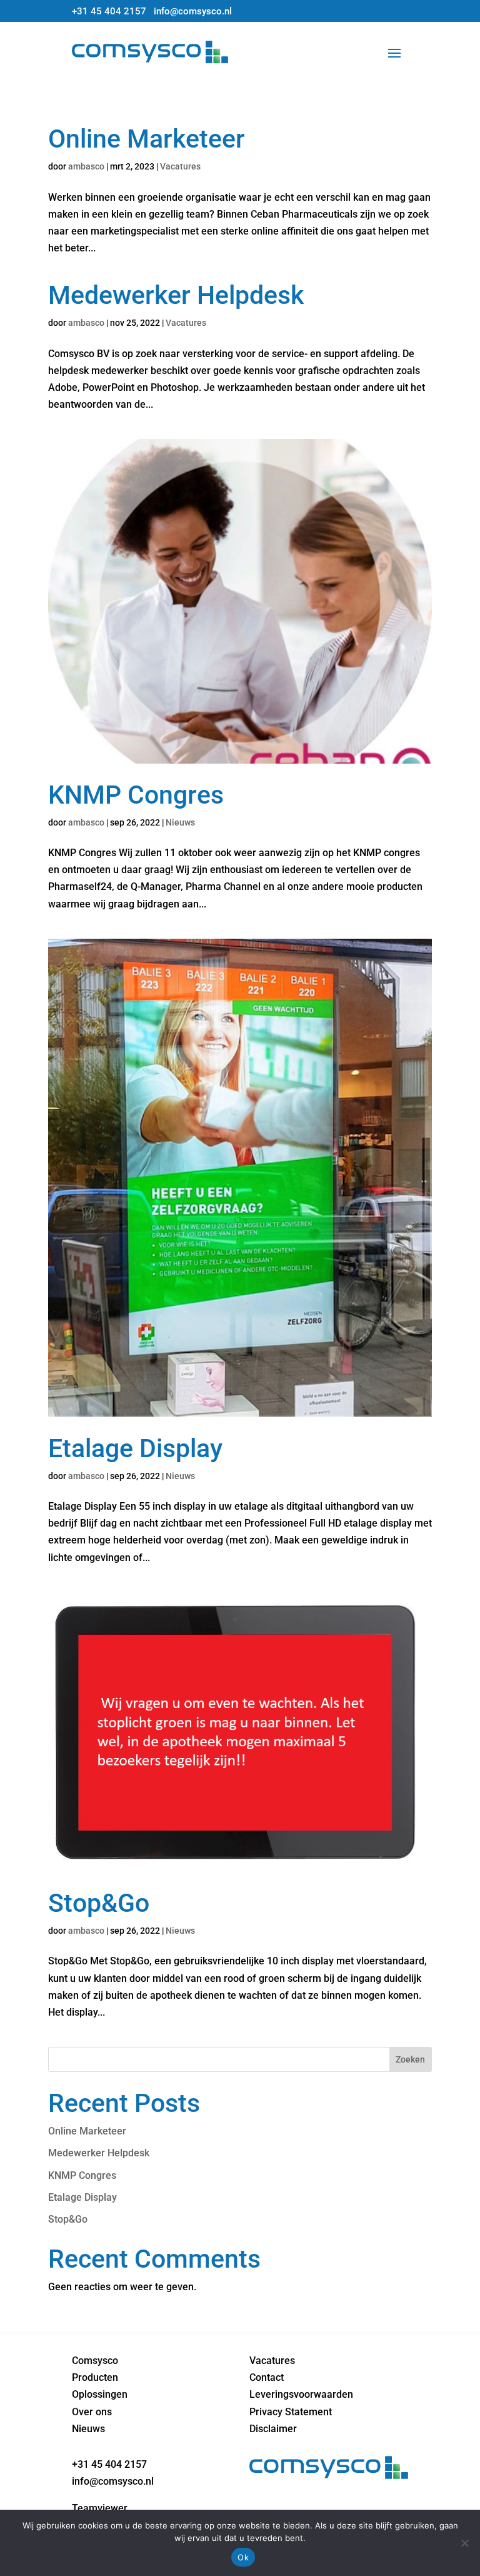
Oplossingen (100, 2394)
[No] (464, 2543)
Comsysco (95, 2361)
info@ (193, 11)
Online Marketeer (147, 139)
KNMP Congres (136, 795)
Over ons (92, 2412)
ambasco (86, 166)
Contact (267, 2377)
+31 (109, 11)
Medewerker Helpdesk (176, 295)
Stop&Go (99, 1903)
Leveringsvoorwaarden (301, 2394)
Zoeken (410, 2059)
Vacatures (180, 166)
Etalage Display (135, 1448)
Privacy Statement (291, 2412)
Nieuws (180, 822)
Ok (243, 2557)
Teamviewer (100, 2508)
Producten (95, 2377)
